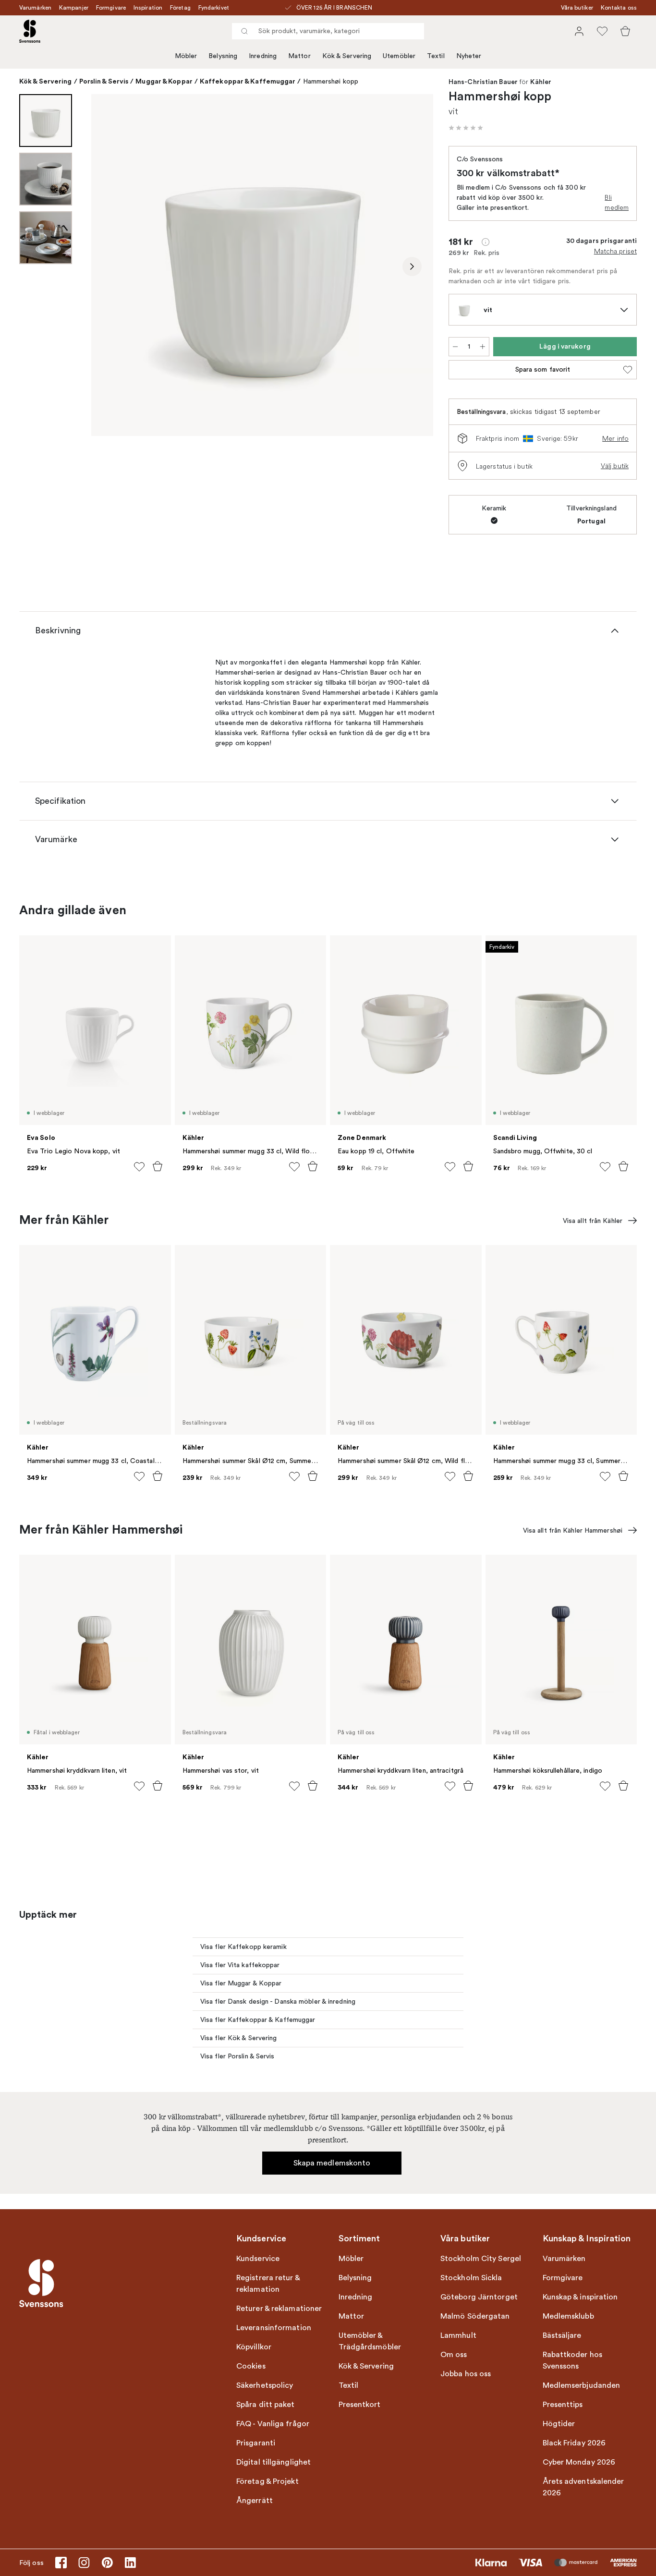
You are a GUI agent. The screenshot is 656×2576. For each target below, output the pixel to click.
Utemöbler (399, 56)
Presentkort (360, 2405)
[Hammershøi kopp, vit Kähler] (262, 265)
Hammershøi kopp (331, 81)
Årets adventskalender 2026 (583, 2487)
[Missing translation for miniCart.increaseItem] (483, 347)
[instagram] (84, 2563)
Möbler (186, 56)
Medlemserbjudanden (582, 2385)
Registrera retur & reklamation (268, 2284)
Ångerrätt (255, 2501)
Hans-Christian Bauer (483, 82)
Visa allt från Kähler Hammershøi (573, 1530)
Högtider (559, 2424)
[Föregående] (112, 266)
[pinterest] (107, 2563)
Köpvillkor (254, 2347)
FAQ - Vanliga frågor (273, 2424)
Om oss (454, 2355)
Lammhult (458, 2335)
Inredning (263, 56)
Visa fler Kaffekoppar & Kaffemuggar (258, 2020)
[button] (466, 128)
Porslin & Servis (104, 81)
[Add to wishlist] (139, 1167)
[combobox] (328, 31)
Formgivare (111, 8)
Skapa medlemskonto (332, 2163)
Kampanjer (74, 8)
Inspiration (148, 8)
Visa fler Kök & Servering (239, 2038)
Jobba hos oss (466, 2374)
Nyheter (469, 56)
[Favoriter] (602, 31)
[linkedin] (130, 2563)
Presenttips (563, 2405)
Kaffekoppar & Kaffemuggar (248, 81)
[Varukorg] (625, 31)
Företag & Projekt (267, 2481)
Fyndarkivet (214, 8)
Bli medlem (617, 202)
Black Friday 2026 (574, 2443)
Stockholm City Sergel (481, 2259)
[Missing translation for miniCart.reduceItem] (455, 347)
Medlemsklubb (568, 2316)
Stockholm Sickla (471, 2278)
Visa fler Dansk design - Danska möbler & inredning (278, 2002)
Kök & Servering (347, 56)
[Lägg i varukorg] (158, 1166)
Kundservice (258, 2259)
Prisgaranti (256, 2443)
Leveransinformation (274, 2328)
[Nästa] (412, 266)
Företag (180, 8)
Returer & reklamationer (279, 2309)
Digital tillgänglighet (273, 2462)
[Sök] (244, 31)
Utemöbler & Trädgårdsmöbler (370, 2341)
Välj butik (615, 466)
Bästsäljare (562, 2335)
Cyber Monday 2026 (579, 2462)
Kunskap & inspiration (580, 2297)
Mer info (615, 438)
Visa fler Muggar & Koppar (241, 1983)
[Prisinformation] (486, 242)
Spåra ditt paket (266, 2405)
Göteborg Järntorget (479, 2297)
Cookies (251, 2366)
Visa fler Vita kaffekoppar (240, 1965)
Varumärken (35, 8)
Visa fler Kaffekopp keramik (243, 1947)
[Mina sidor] (579, 31)
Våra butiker (577, 8)
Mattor (299, 56)
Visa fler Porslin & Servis (237, 2056)
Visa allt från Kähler (593, 1221)
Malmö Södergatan (475, 2316)
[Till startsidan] (30, 31)
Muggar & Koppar (164, 81)
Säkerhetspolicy (265, 2385)
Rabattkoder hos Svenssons (573, 2360)
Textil (436, 56)
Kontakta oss (619, 8)
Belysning (223, 56)
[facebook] (61, 2563)
